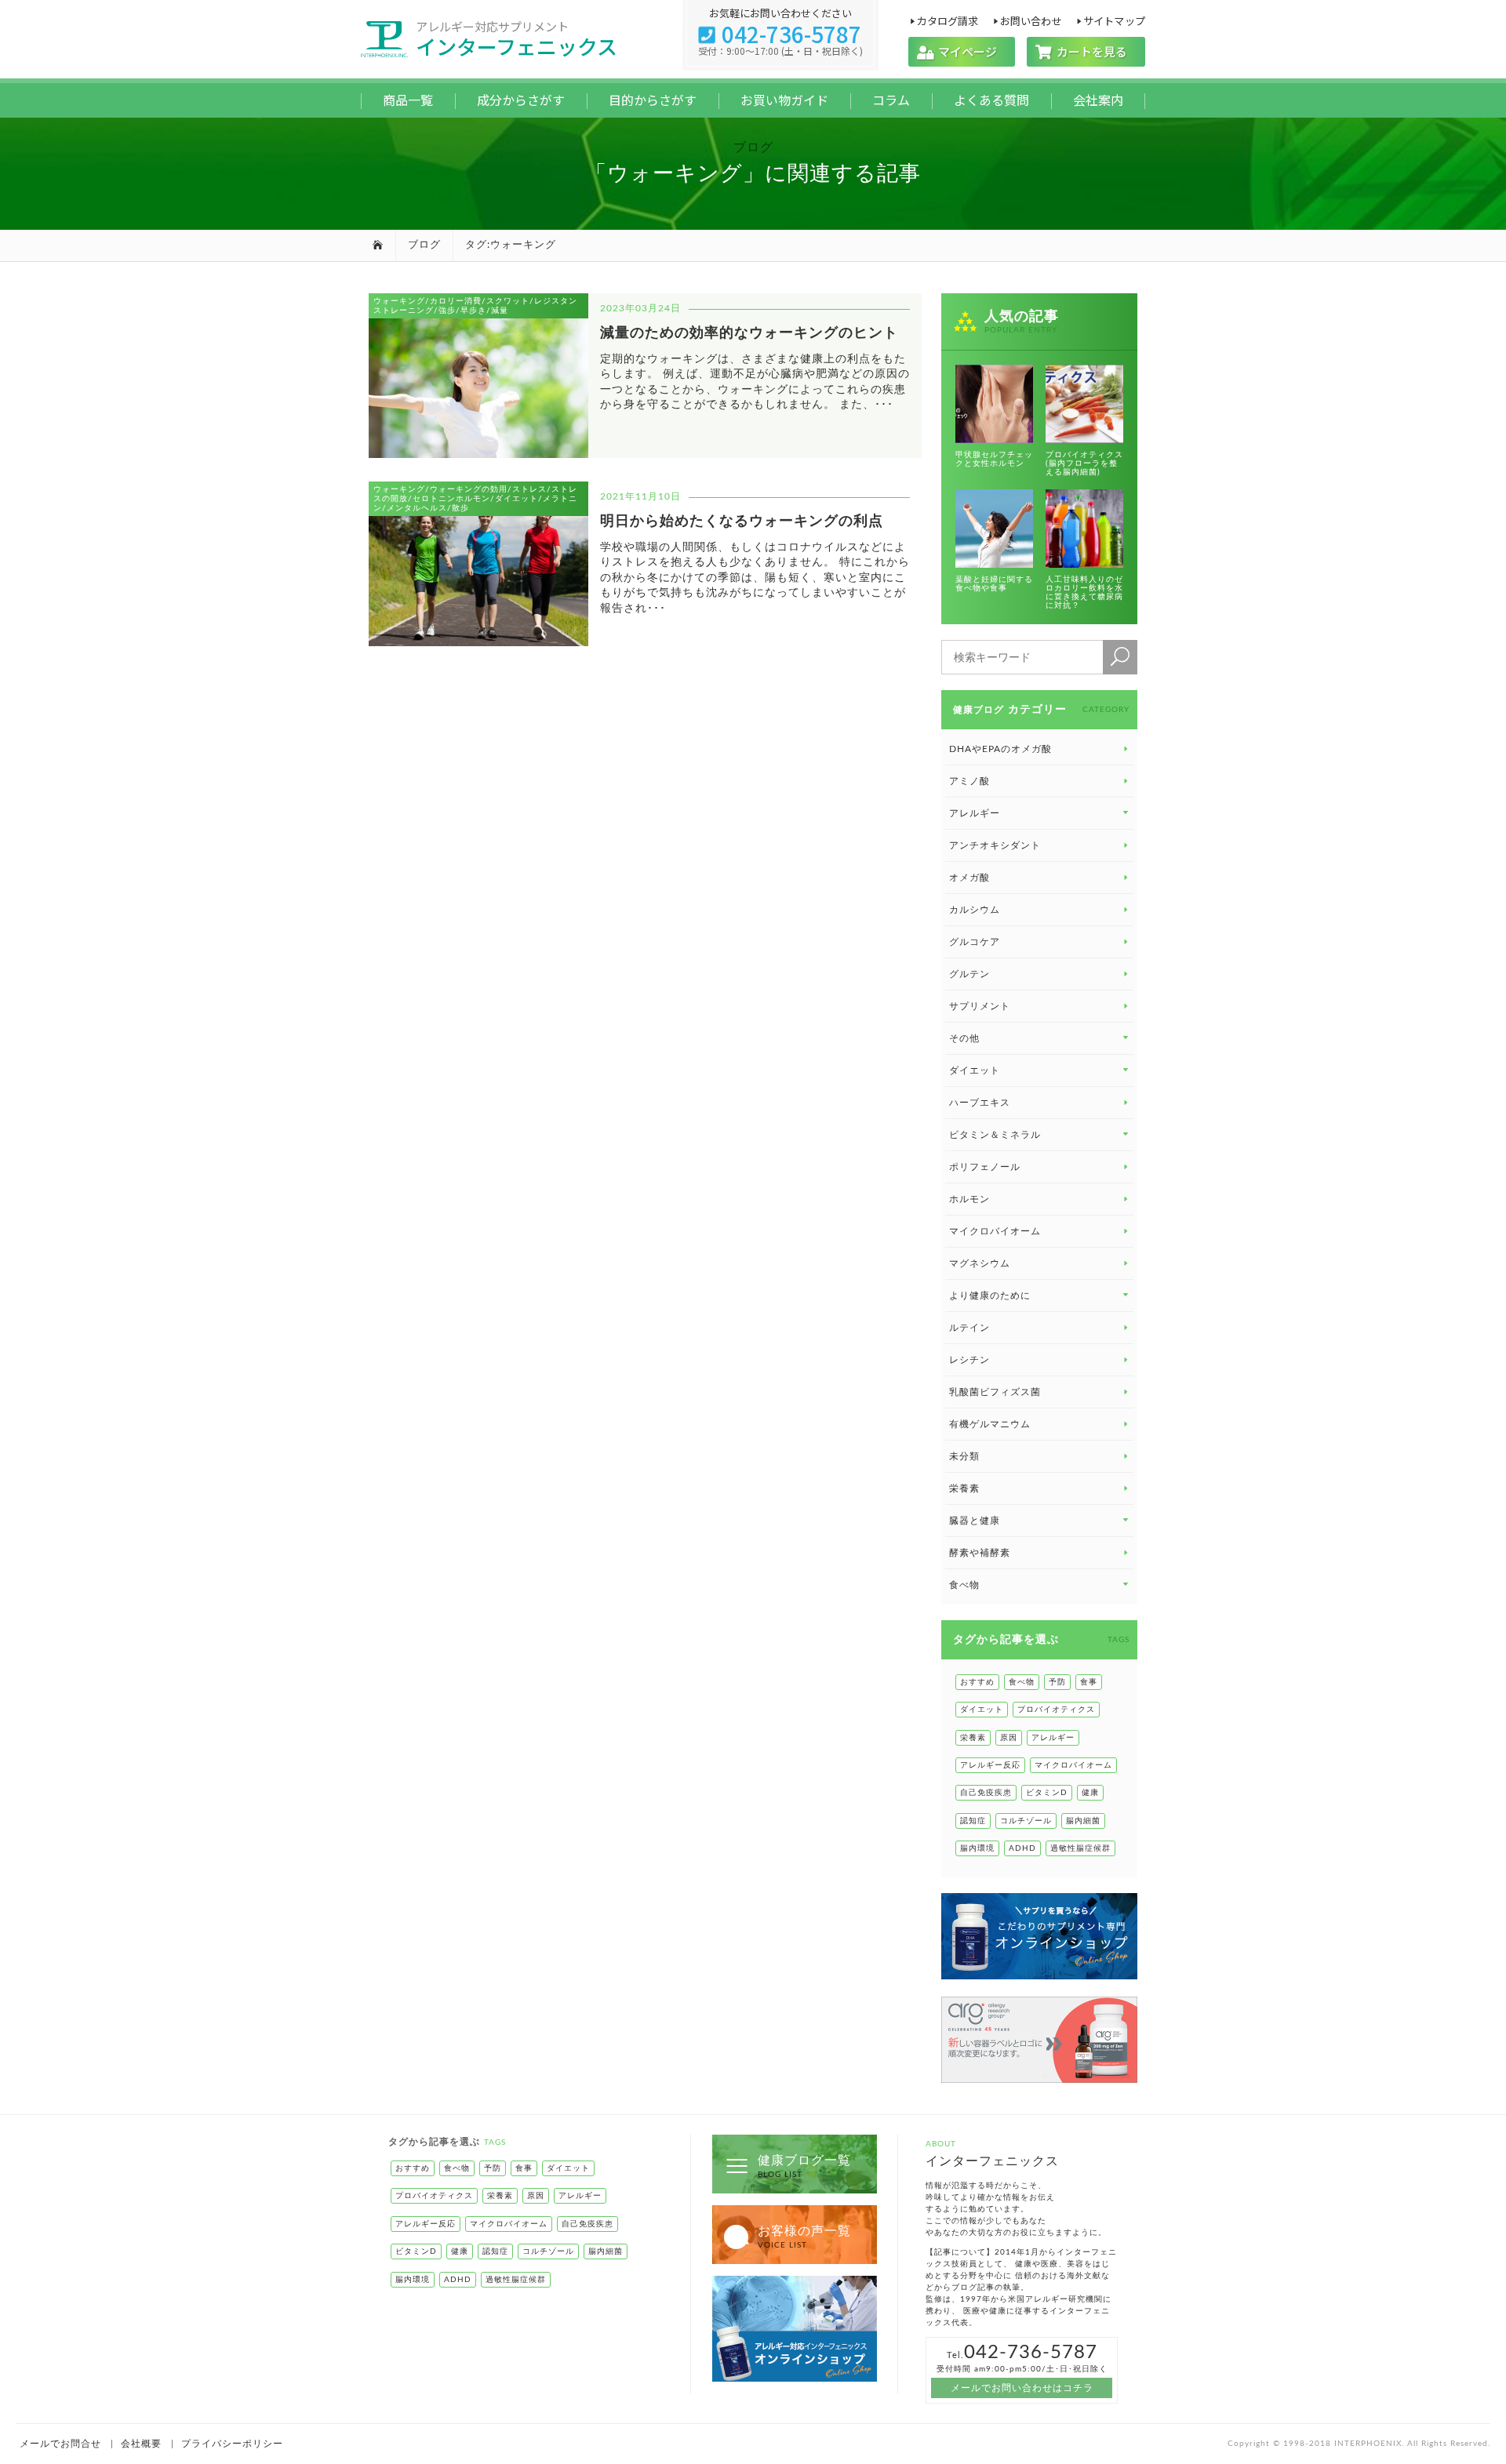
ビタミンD (1047, 1793)
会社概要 (141, 2444)
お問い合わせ (1031, 20)
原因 (1009, 1738)
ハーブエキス (980, 1103)
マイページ (962, 51)
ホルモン (969, 1199)
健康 (1090, 1793)
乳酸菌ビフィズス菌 (995, 1392)
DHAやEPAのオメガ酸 (1000, 749)
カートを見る (1086, 51)
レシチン (969, 1360)
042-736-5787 (780, 34)
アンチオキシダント (995, 845)
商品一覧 (408, 100)
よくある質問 (991, 100)
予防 (1057, 1682)
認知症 (973, 1821)
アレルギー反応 (990, 1765)
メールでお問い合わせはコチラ (1022, 2388)
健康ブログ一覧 (804, 2166)
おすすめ (977, 1682)
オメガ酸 (969, 878)
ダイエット (982, 1710)
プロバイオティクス (1056, 1710)
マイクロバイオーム (995, 1231)
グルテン (969, 974)
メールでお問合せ (60, 2444)
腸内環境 (977, 1848)
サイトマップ (1114, 20)
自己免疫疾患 (986, 1793)
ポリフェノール (985, 1167)
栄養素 (964, 1488)
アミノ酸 (969, 781)
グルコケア (975, 942)
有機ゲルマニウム (990, 1424)
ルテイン (969, 1328)
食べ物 (1022, 1682)
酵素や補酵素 (980, 1553)
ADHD (1022, 1848)
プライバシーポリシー (232, 2444)
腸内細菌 (1083, 1821)
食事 (1089, 1682)
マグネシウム (980, 1263)
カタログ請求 (947, 20)
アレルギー (1053, 1738)
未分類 (964, 1456)
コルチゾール (1026, 1821)
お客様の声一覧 (804, 2237)
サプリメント (980, 1006)
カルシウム (975, 910)
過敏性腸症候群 (1080, 1848)
